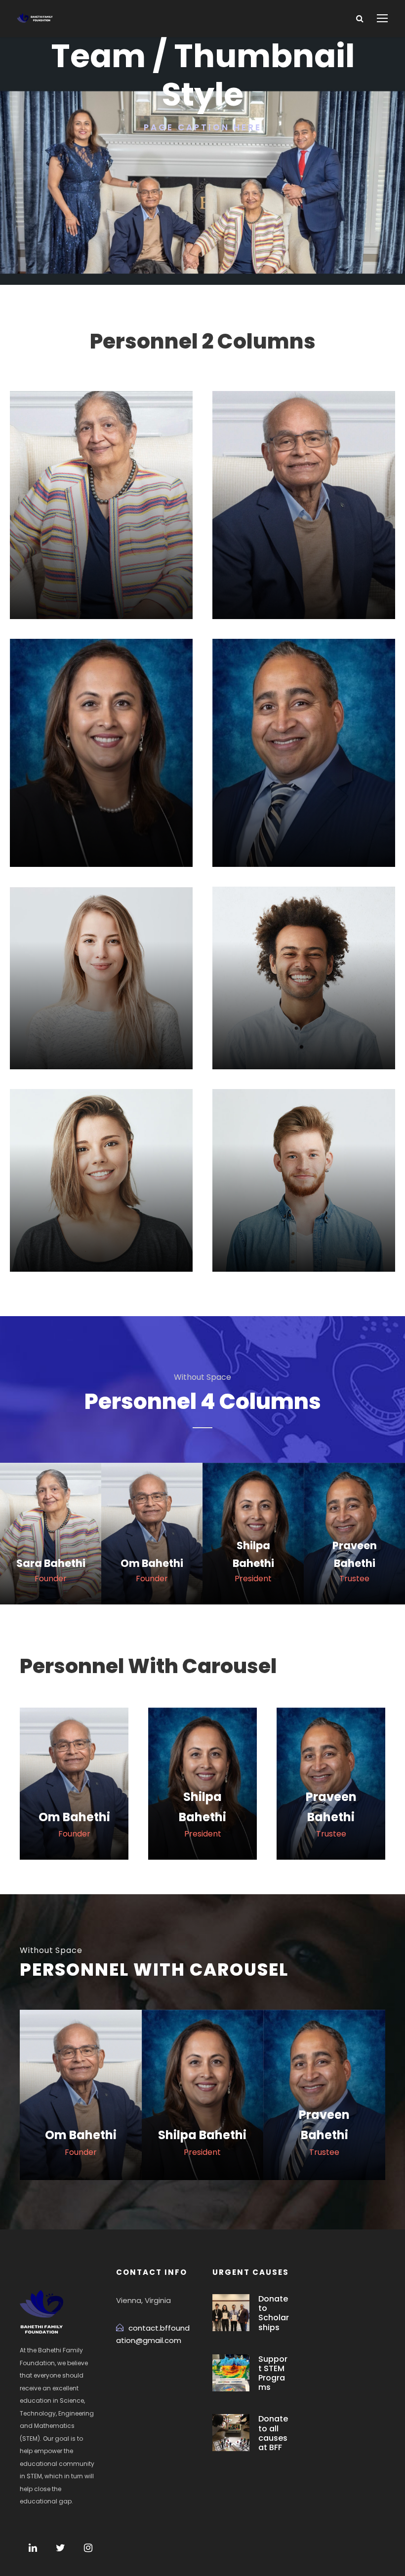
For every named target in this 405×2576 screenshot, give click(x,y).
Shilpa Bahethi (101, 819)
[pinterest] (118, 1042)
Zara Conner (101, 1210)
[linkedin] (92, 1042)
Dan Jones (304, 1210)
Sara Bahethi (101, 571)
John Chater (304, 1007)
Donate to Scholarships (274, 2313)
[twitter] (143, 1042)
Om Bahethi (304, 571)
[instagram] (88, 2548)
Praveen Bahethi (304, 819)
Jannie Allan (101, 1007)
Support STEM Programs (273, 2373)
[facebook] (67, 1042)
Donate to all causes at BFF (273, 2433)
